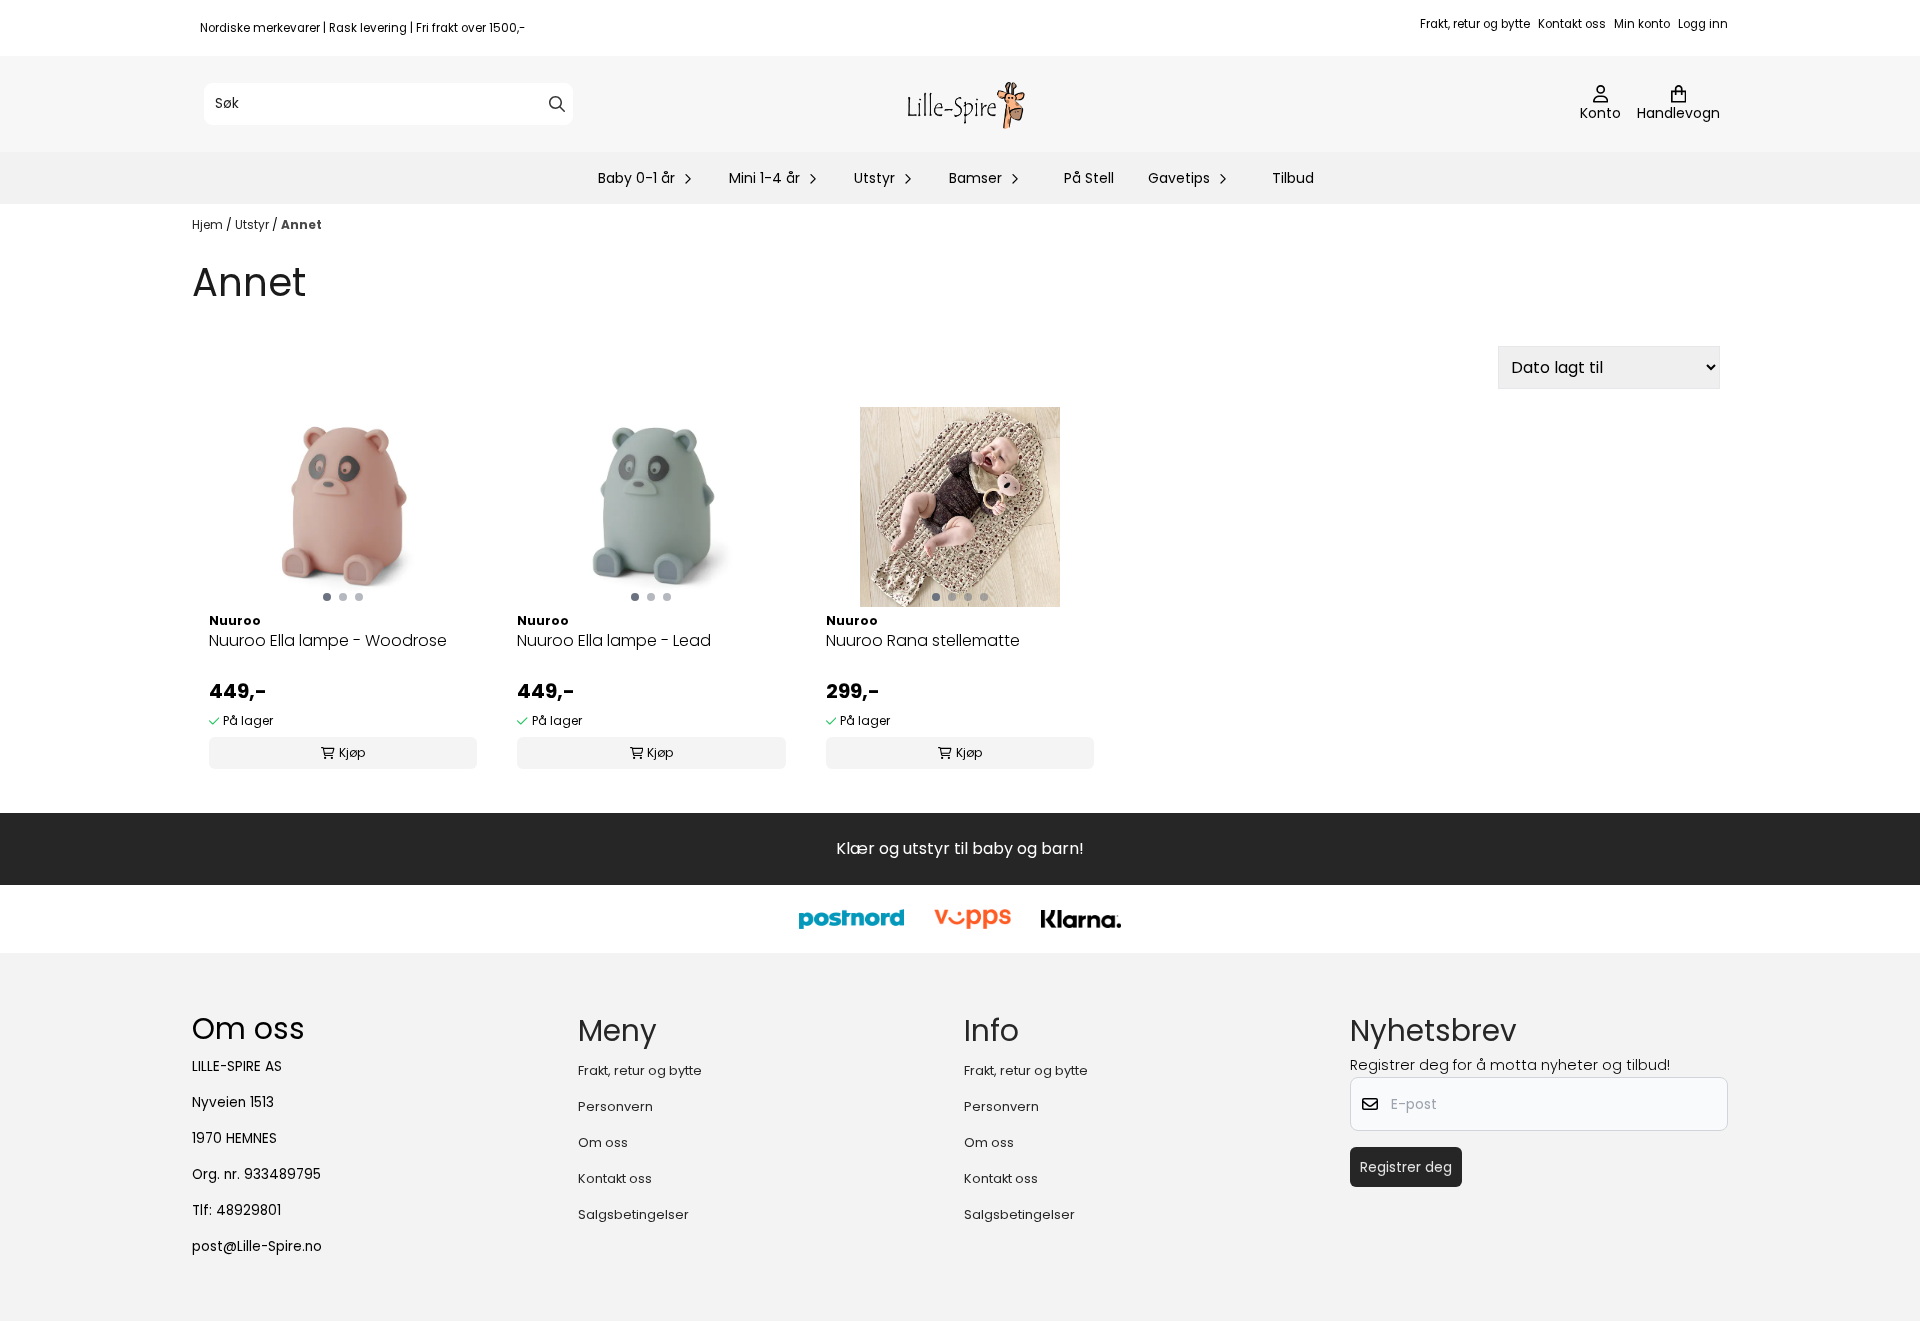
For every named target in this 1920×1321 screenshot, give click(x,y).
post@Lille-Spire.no (257, 1246)
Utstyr (253, 224)
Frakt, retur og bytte (1475, 24)
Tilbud (1293, 178)
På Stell (1089, 178)
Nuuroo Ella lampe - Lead (614, 640)
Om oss (603, 1142)
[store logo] (966, 104)
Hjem (209, 224)
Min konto (1642, 24)
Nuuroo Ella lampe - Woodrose (328, 640)
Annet (301, 224)
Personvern (615, 1106)
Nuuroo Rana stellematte (923, 640)
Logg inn (1703, 24)
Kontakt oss (1572, 24)
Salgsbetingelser (633, 1214)
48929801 (248, 1210)
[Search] (557, 104)
